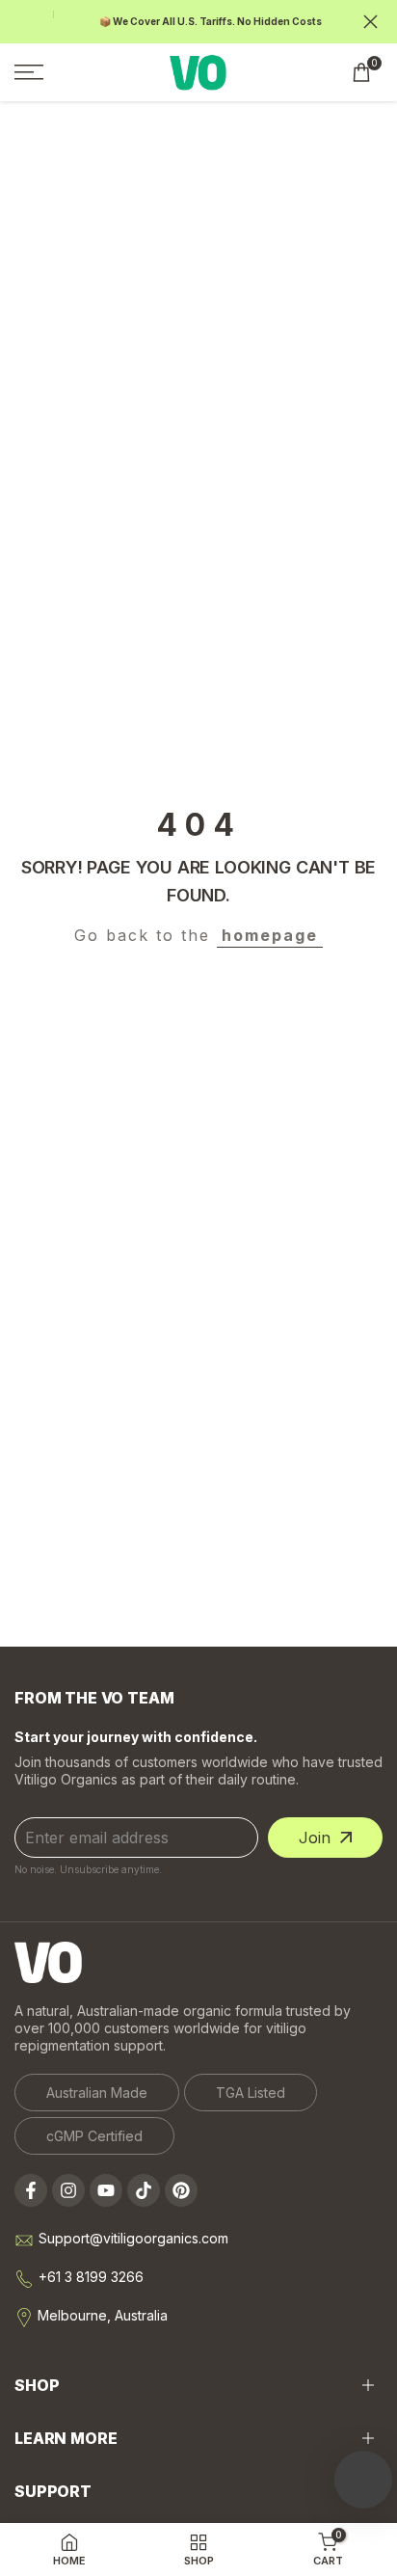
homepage (270, 935)
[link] (97, 2093)
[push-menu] (29, 72)
